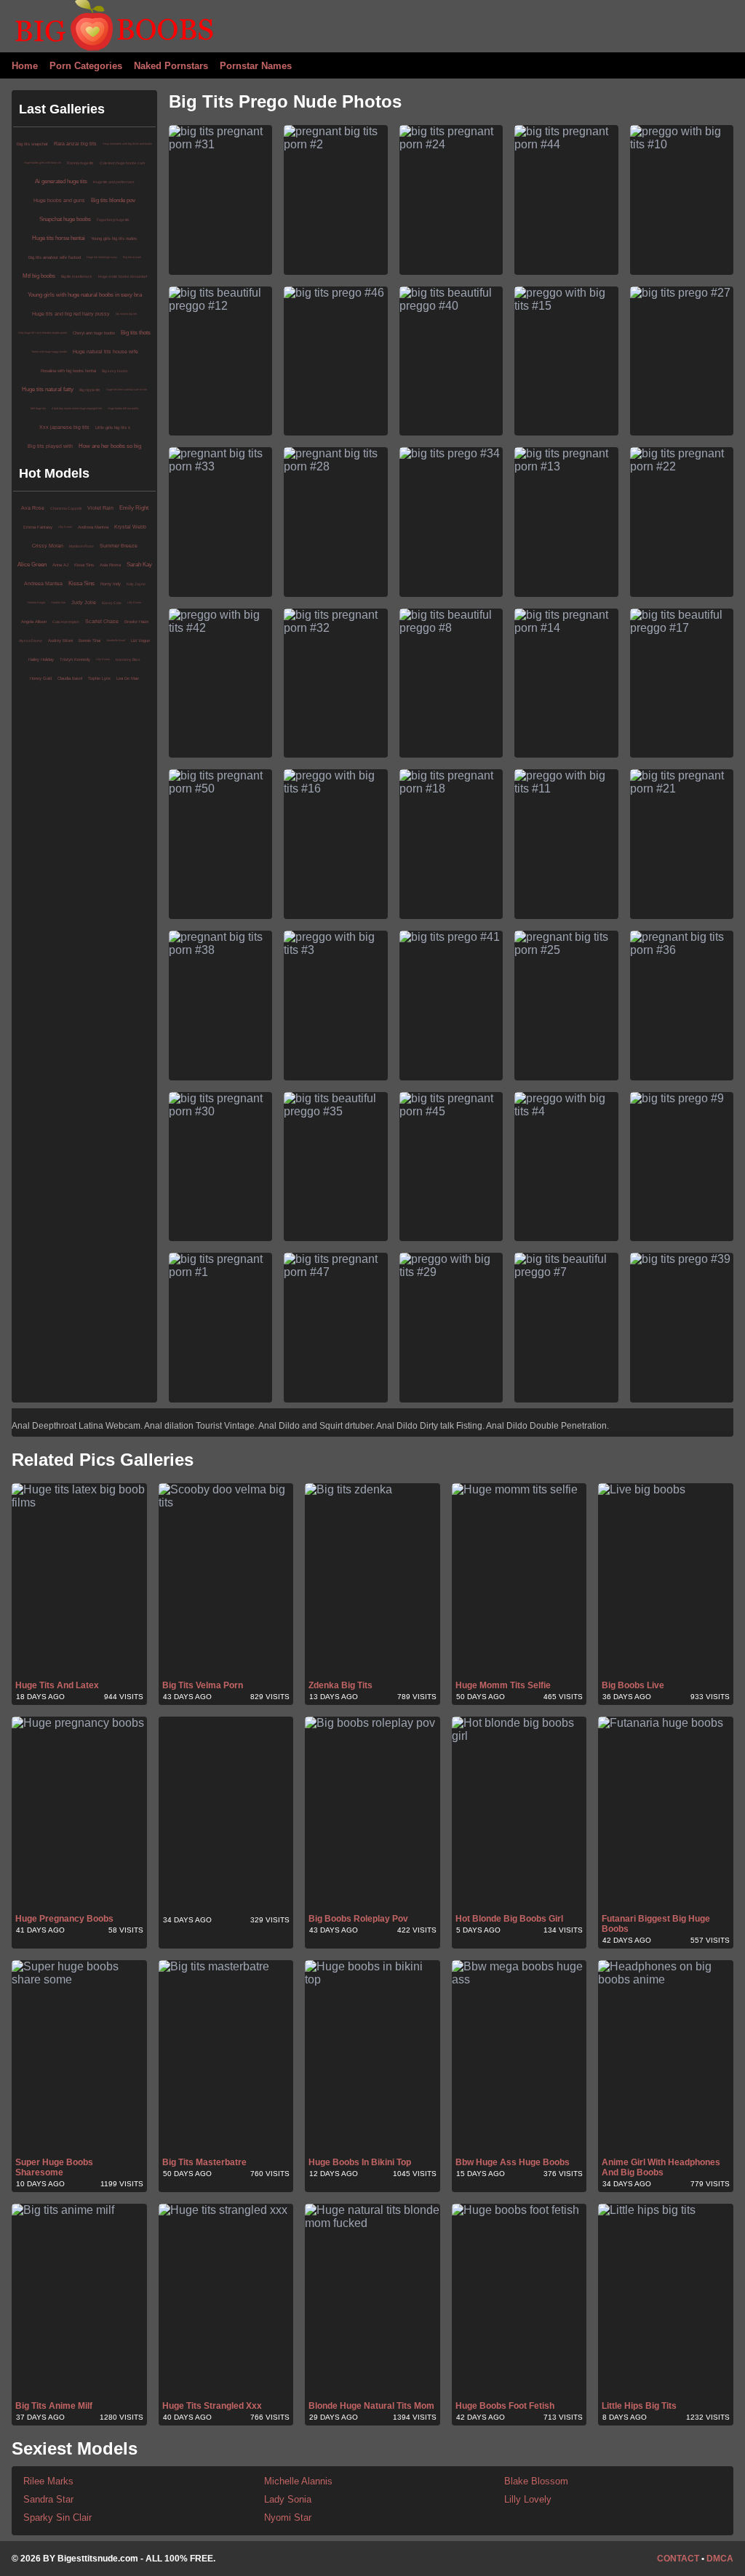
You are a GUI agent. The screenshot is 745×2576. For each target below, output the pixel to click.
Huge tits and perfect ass (114, 182)
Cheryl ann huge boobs (94, 333)
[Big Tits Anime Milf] (79, 2301)
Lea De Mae (128, 678)
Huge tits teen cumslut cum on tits (127, 389)
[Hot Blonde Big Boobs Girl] (519, 1814)
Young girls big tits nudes (114, 238)
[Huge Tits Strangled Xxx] (226, 2301)
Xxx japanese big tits (64, 427)
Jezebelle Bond (116, 640)
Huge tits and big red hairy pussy (71, 314)
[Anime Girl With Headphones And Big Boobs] (666, 2058)
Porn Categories (86, 66)
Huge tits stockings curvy (102, 257)
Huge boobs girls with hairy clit (43, 162)
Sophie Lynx (99, 678)
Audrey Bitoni (60, 641)
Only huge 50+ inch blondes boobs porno (43, 333)
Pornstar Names (256, 66)
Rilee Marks (48, 2481)
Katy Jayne (136, 584)
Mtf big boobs (39, 276)
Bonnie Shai (89, 641)
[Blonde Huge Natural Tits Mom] (372, 2301)
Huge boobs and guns (59, 200)
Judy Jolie (84, 602)
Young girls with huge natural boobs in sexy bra (85, 295)
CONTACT (678, 2559)
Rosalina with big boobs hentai (68, 371)
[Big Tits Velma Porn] (226, 1581)
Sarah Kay (139, 565)
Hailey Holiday (41, 659)
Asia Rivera (110, 565)
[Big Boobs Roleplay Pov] (372, 1814)
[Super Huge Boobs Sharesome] (79, 2058)
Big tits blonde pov (113, 200)
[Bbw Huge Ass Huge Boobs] (519, 2058)
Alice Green (32, 565)
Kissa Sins (84, 565)
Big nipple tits (90, 390)
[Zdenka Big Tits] (372, 1581)
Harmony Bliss (128, 659)
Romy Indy (111, 584)
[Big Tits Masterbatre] (226, 2058)
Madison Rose (81, 546)
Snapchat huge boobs (65, 219)
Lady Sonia (288, 2499)
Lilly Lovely (528, 2499)
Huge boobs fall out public (123, 408)
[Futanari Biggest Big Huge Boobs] (666, 1814)
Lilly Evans (65, 527)
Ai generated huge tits (61, 181)
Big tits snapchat (32, 144)
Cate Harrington (66, 622)
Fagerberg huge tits (113, 220)
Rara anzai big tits (75, 144)
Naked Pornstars (171, 66)
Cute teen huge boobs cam (122, 163)
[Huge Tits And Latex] (79, 1581)
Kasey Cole (112, 603)
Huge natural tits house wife (105, 352)
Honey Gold (41, 678)
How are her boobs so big (110, 446)
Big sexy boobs (115, 371)
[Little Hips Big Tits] (666, 2301)
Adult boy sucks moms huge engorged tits (77, 408)
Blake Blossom (536, 2481)
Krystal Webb (130, 527)
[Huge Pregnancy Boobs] (79, 1814)
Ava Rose (33, 508)
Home (25, 66)
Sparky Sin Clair (57, 2517)
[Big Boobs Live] (666, 1581)
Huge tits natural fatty (48, 389)
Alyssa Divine (31, 641)
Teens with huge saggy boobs (49, 352)
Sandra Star (58, 602)
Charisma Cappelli (66, 508)
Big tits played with (50, 446)
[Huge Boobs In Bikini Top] (372, 2058)
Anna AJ (60, 565)
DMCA (720, 2559)
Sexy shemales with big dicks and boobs (127, 144)
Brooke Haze (136, 622)
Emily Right (134, 508)
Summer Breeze (119, 546)
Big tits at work (132, 257)
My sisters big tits (126, 314)
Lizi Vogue (140, 641)
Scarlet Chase (102, 621)
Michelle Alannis (298, 2481)
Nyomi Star (288, 2517)
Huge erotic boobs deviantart (123, 276)
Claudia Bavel (70, 678)
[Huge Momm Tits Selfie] (519, 1581)
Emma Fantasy (38, 527)
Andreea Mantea (93, 527)
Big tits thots (136, 333)
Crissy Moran (48, 546)
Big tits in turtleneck (77, 276)
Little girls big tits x (113, 428)
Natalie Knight (36, 602)
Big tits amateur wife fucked (55, 257)
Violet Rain (100, 508)
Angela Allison (34, 622)
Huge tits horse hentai (59, 238)
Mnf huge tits (38, 408)
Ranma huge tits (80, 163)
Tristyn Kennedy (75, 659)
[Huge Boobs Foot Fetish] (519, 2301)
